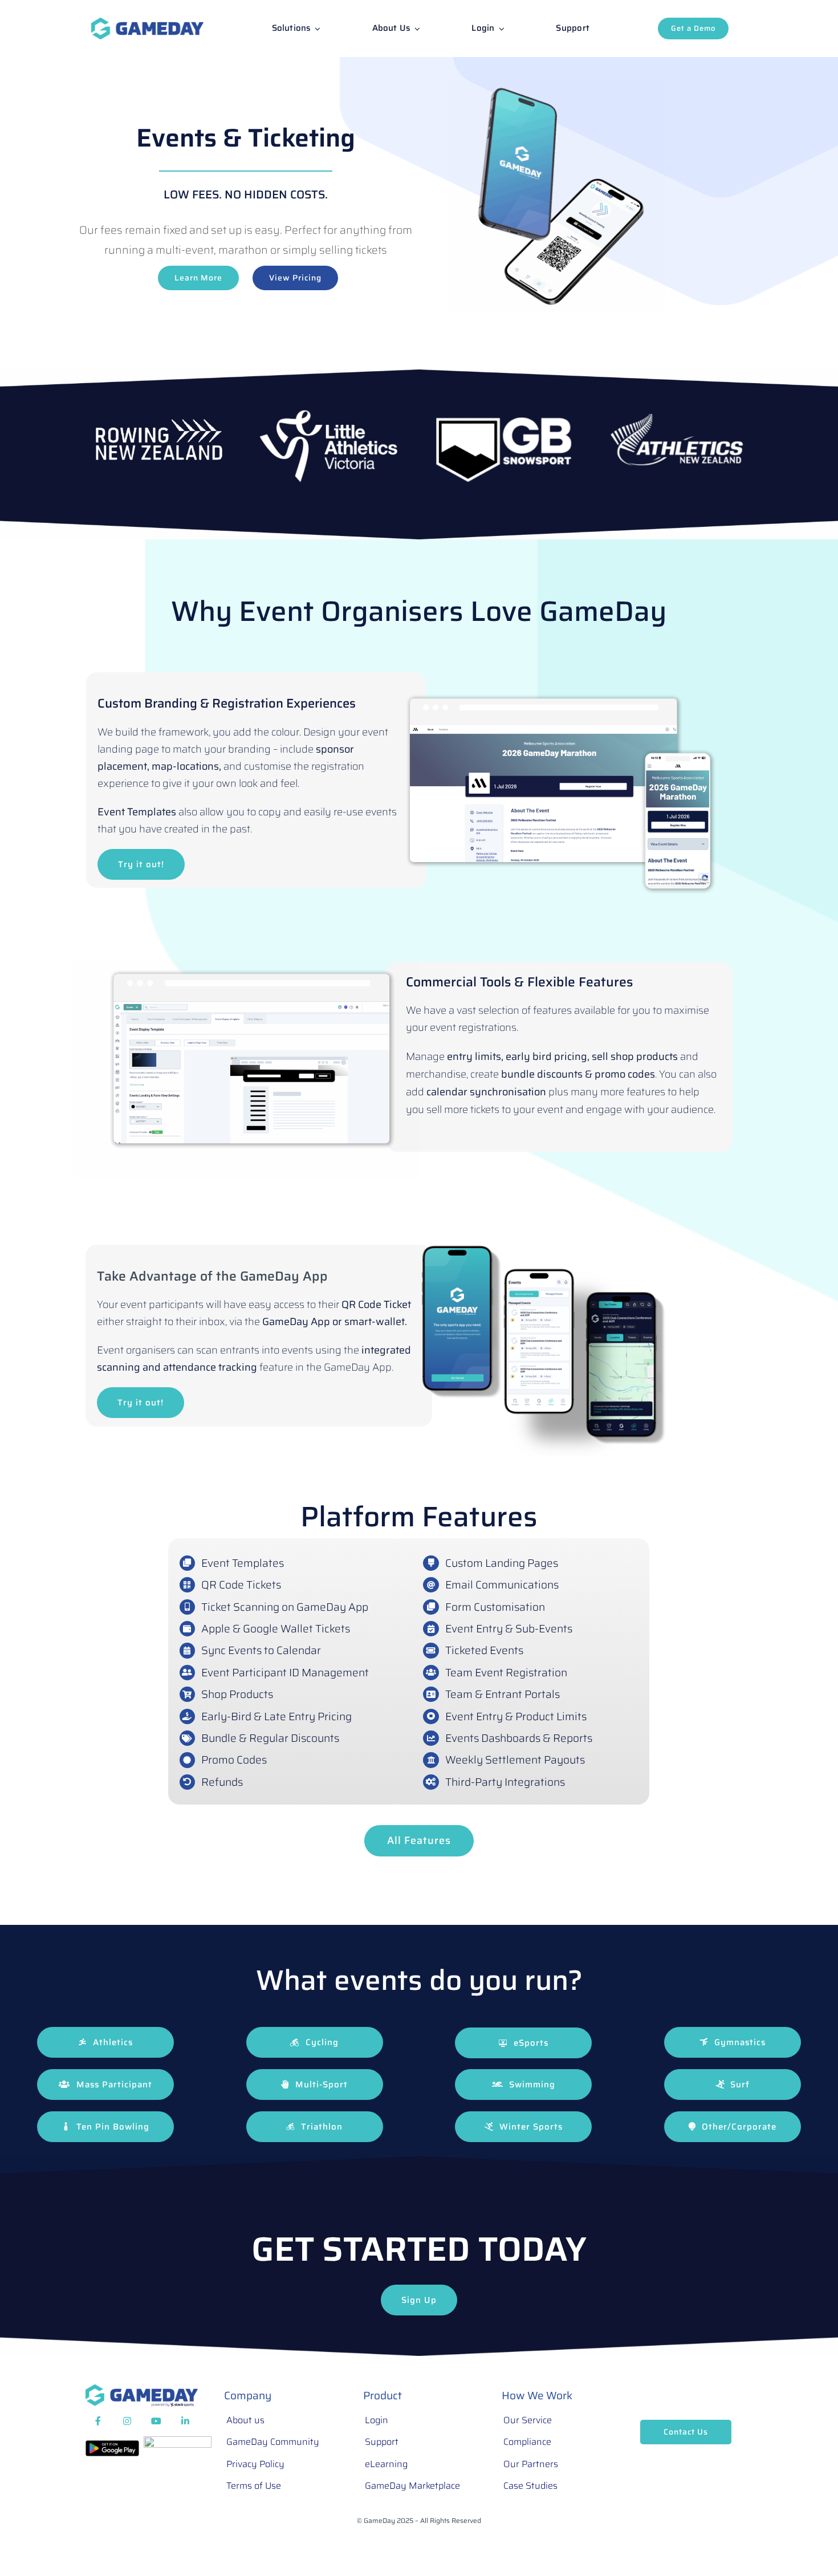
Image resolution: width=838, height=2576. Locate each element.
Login (377, 2420)
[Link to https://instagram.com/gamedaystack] (127, 2421)
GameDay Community (273, 2442)
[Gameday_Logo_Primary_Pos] (147, 23)
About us (245, 2420)
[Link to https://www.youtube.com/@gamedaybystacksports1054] (156, 2421)
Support (382, 2442)
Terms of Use (254, 2486)
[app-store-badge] (178, 2442)
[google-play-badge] (112, 2446)
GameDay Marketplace (412, 2486)
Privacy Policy (255, 2464)
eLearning (386, 2464)
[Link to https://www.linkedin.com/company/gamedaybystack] (185, 2421)
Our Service (528, 2420)
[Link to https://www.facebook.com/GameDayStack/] (98, 2421)
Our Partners (531, 2464)
